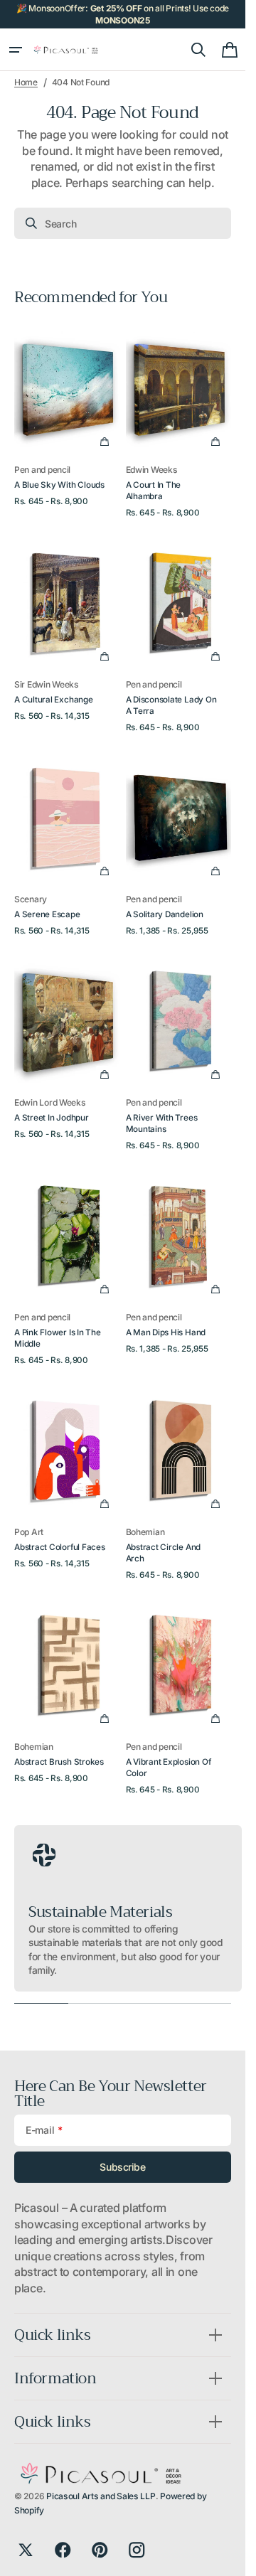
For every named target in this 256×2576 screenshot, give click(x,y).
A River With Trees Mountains (162, 1123)
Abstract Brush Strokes (59, 1762)
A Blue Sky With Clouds (59, 485)
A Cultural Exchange (54, 700)
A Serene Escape (47, 914)
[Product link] (67, 418)
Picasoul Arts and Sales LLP (101, 2496)
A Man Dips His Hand (166, 1332)
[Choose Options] (105, 442)
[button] (16, 50)
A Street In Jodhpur (52, 1118)
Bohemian (145, 1532)
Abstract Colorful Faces (60, 1547)
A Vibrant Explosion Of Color (169, 1768)
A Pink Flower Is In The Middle (58, 1338)
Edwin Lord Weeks (50, 1102)
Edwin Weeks (152, 470)
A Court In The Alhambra (154, 491)
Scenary (31, 899)
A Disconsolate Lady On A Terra (171, 705)
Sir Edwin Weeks (47, 684)
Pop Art (29, 1532)
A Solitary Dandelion (165, 914)
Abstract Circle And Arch (164, 1553)
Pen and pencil (42, 470)
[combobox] (123, 223)
